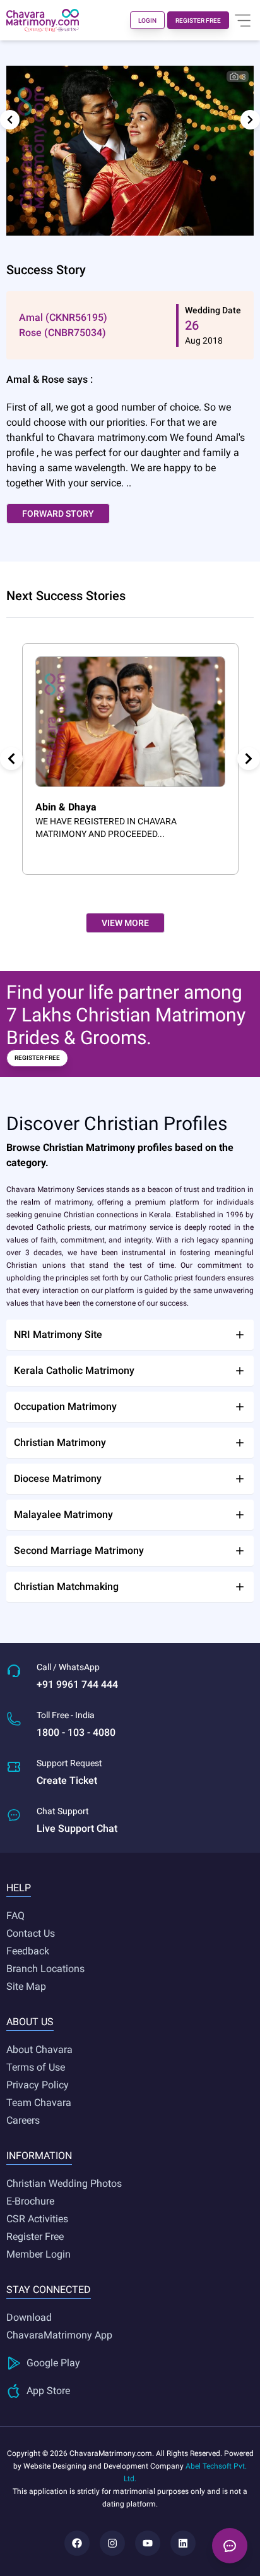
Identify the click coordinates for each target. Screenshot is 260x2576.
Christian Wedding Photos (64, 2183)
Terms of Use (36, 2067)
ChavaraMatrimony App (59, 2335)
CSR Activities (37, 2219)
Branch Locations (45, 1969)
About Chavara (39, 2049)
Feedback (28, 1951)
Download (29, 2317)
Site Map (26, 1986)
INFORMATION (39, 2156)
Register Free (35, 2236)
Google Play (53, 2363)
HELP (19, 1888)
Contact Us (31, 1933)
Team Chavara (39, 2103)
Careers (23, 2120)
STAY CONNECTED (49, 2290)
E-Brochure (30, 2201)
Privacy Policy (38, 2085)
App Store (48, 2391)
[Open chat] (230, 2546)
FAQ (15, 1916)
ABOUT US (30, 2022)
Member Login (38, 2254)
